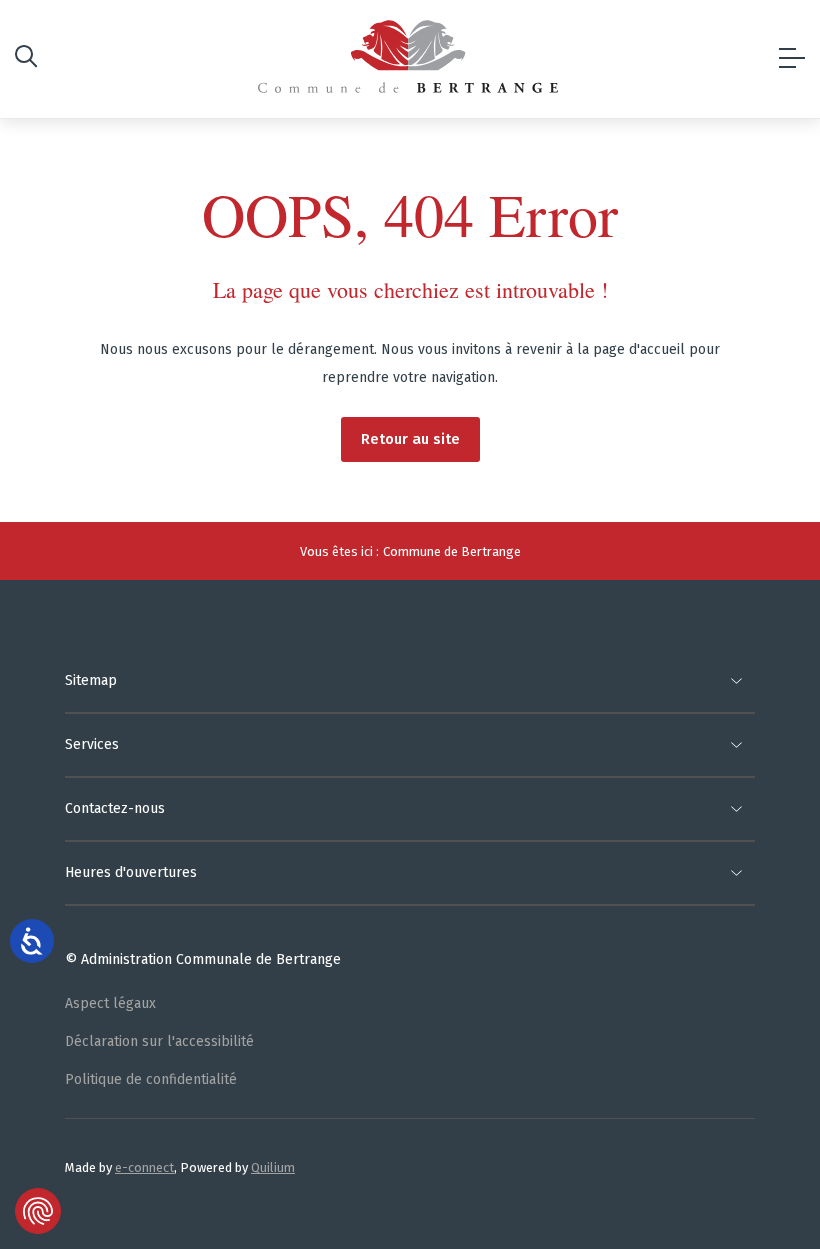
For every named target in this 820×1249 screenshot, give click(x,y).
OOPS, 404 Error (410, 214)
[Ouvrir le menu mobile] (792, 59)
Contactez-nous (115, 808)
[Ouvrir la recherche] (26, 59)
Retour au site (410, 439)
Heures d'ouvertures (131, 872)
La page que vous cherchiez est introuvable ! (410, 289)
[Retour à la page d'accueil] (408, 56)
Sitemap (91, 680)
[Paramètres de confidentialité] (38, 1211)
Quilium (273, 1167)
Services (92, 744)
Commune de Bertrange (452, 551)
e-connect (144, 1167)
